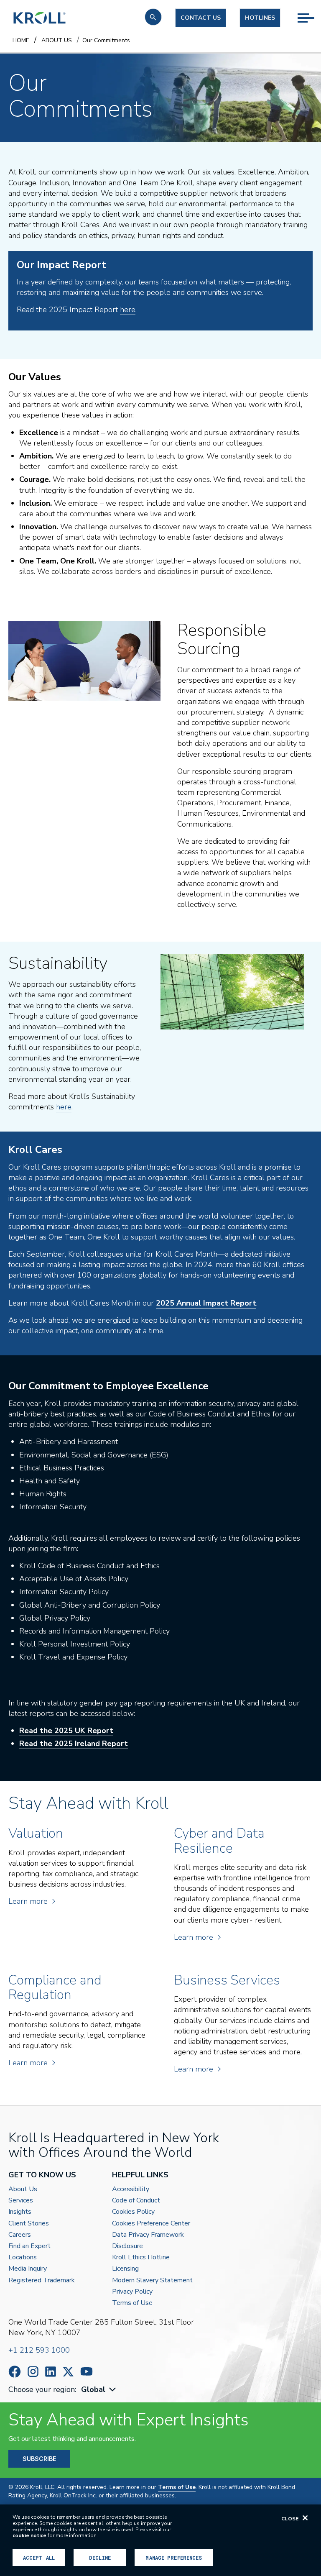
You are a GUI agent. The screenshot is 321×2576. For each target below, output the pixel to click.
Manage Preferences (174, 2558)
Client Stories (29, 2224)
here (128, 310)
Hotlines (260, 18)
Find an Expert (29, 2246)
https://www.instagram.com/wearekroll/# (33, 2372)
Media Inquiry (28, 2269)
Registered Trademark (42, 2280)
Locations (23, 2257)
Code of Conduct (136, 2201)
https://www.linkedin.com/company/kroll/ (51, 2372)
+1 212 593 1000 (39, 2350)
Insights (20, 2212)
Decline (100, 2558)
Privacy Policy (132, 2292)
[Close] (305, 2518)
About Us (23, 2189)
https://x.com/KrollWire (68, 2372)
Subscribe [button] (39, 2459)
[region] (160, 2540)
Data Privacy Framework (148, 2235)
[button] (153, 17)
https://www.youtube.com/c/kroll (87, 2371)
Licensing (125, 2269)
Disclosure (127, 2246)
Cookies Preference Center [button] (151, 2224)
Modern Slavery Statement (152, 2280)
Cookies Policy (133, 2212)
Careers (20, 2235)
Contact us (201, 18)
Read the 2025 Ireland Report (74, 1744)
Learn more (28, 1901)
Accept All (39, 2558)
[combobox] (99, 2390)
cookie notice (29, 2535)
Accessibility (131, 2189)
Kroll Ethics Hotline (141, 2257)
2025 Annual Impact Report (206, 1303)
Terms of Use (132, 2303)
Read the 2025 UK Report (66, 1731)
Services (21, 2201)
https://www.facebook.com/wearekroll (15, 2372)
